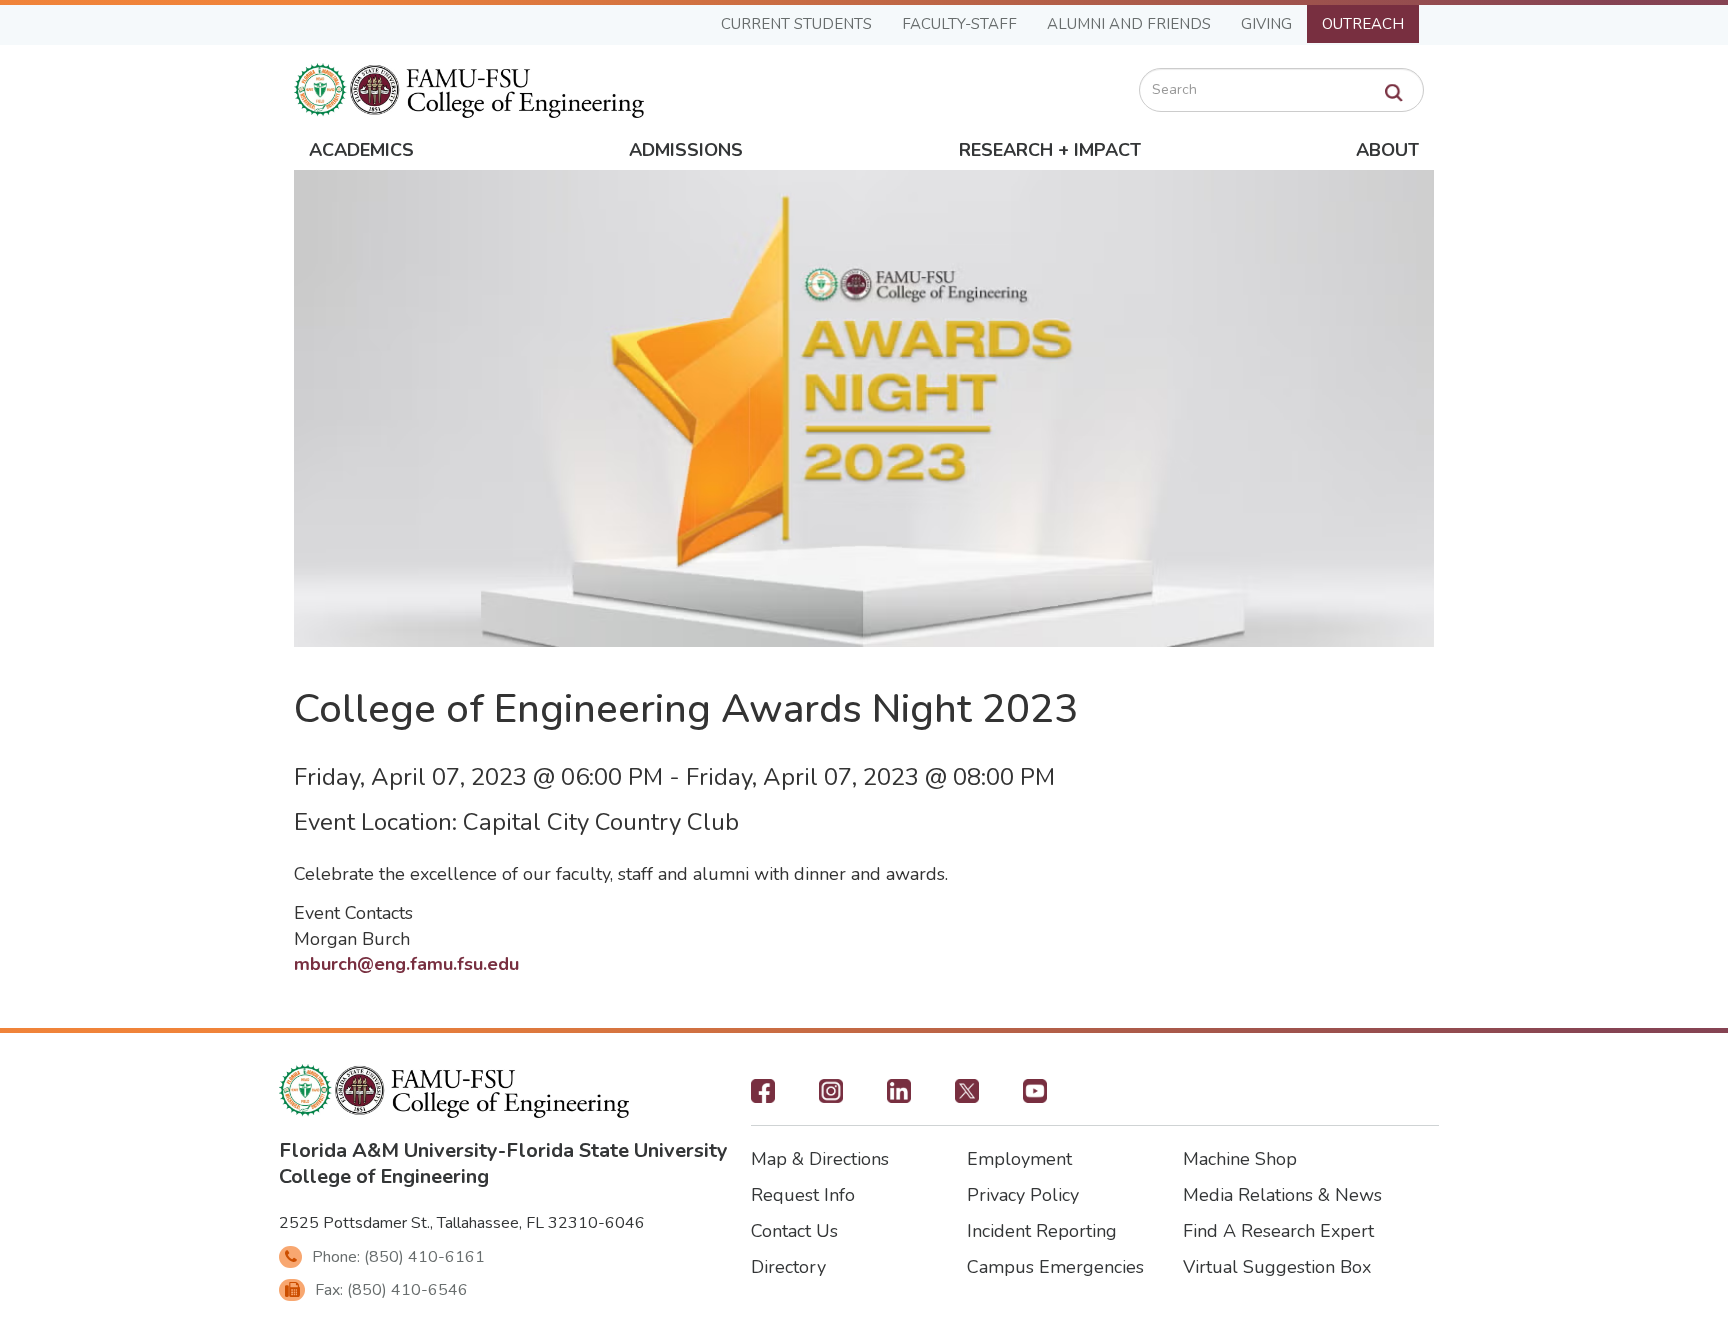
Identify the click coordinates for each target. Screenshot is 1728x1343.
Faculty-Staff (959, 24)
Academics (361, 150)
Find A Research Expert (1278, 1231)
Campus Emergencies (1055, 1267)
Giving (1266, 24)
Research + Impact (1050, 150)
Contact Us (794, 1231)
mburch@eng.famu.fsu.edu (406, 964)
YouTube (1035, 1097)
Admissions (686, 150)
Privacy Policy (1023, 1195)
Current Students (796, 24)
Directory (788, 1267)
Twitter (967, 1097)
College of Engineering (384, 1176)
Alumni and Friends (1129, 24)
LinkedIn (899, 1097)
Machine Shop (1240, 1159)
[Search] (1394, 93)
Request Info (803, 1195)
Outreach (1363, 24)
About (1387, 150)
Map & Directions (820, 1159)
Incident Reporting (1042, 1231)
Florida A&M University (388, 1150)
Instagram (831, 1097)
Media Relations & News (1282, 1195)
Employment (1019, 1159)
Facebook (763, 1097)
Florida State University (617, 1150)
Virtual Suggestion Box (1277, 1267)
